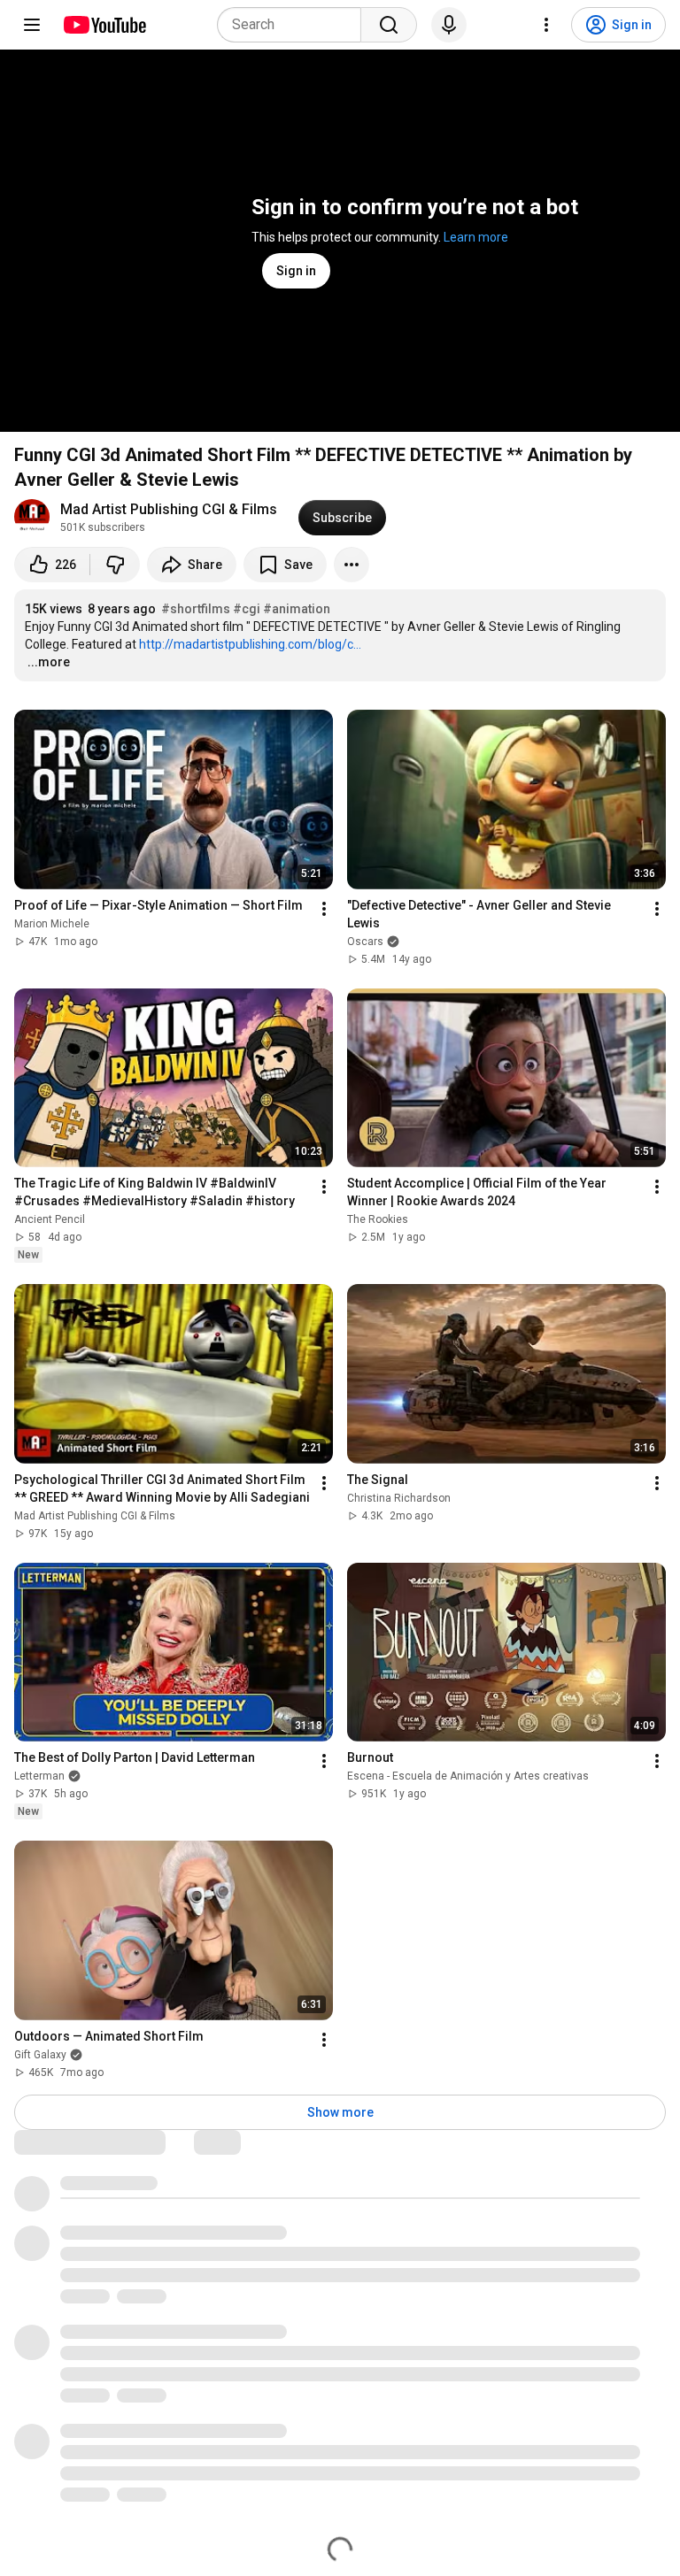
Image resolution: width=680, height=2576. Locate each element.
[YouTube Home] (104, 25)
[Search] (389, 25)
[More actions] (352, 565)
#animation (297, 609)
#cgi (247, 609)
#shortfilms (196, 609)
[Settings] (546, 25)
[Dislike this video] (115, 565)
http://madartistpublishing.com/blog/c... (250, 644)
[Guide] (32, 25)
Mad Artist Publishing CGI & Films (169, 509)
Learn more (476, 237)
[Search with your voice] (449, 25)
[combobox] (294, 25)
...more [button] (49, 662)
